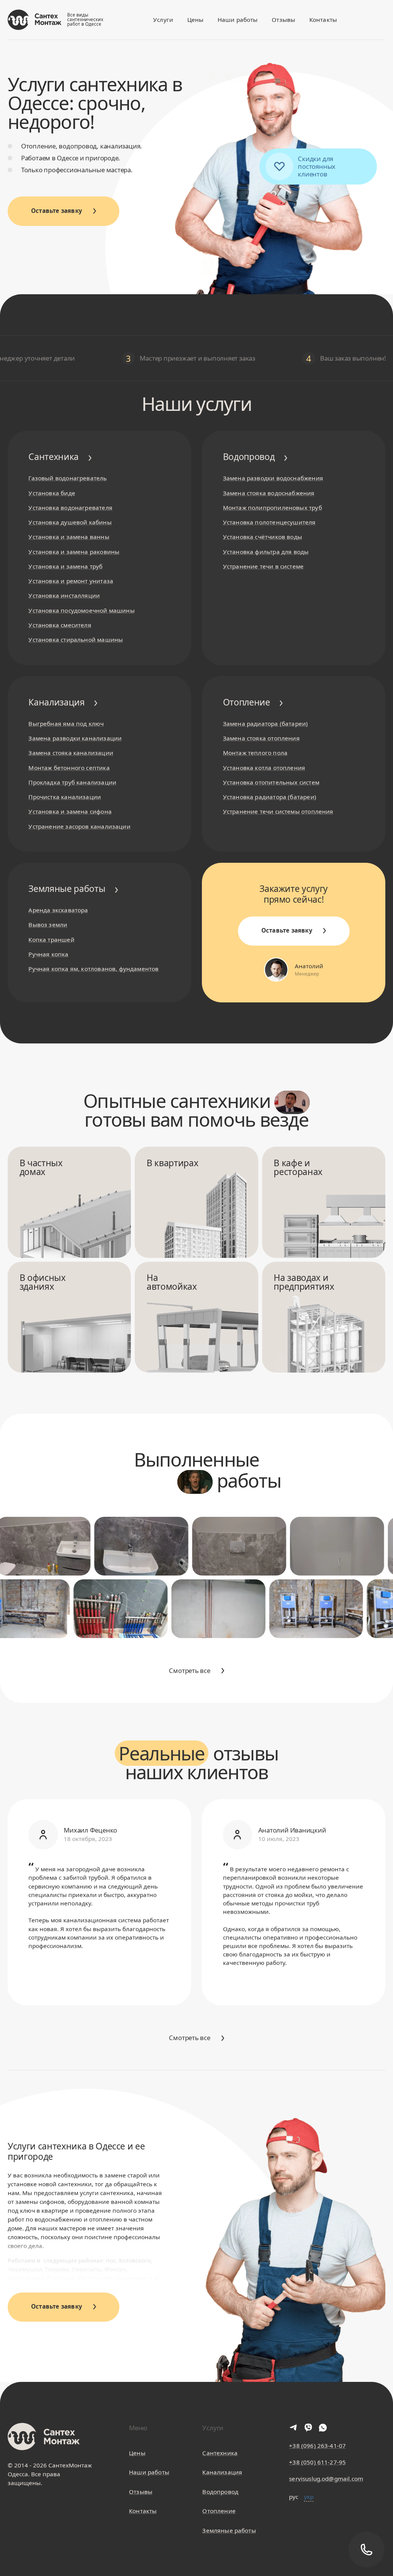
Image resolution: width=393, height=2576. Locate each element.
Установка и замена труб (65, 566)
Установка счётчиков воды (263, 537)
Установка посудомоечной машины (81, 610)
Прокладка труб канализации (72, 782)
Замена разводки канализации (75, 738)
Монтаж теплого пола (255, 753)
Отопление (219, 2511)
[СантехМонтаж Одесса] (35, 20)
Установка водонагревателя (70, 508)
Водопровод (220, 2492)
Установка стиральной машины (76, 639)
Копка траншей (51, 939)
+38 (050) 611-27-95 (317, 2462)
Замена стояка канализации (71, 753)
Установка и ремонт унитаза (71, 581)
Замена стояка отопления (261, 738)
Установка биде (52, 493)
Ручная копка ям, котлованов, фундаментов (93, 969)
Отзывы (283, 20)
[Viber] (308, 2428)
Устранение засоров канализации (79, 826)
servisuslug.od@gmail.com (326, 2479)
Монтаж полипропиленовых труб (272, 508)
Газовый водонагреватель (68, 478)
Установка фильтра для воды (266, 552)
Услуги (163, 20)
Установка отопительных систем (271, 782)
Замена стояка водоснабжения (269, 493)
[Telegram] (294, 2428)
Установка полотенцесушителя (269, 522)
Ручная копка (48, 954)
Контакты (323, 20)
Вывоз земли (48, 925)
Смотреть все (189, 1670)
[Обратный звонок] (366, 2549)
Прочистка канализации (65, 797)
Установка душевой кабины (70, 522)
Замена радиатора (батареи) (266, 724)
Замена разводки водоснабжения (273, 478)
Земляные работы (229, 2530)
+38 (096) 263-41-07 (317, 2446)
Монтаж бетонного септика (69, 768)
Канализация (222, 2472)
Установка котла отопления (264, 768)
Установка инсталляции (64, 595)
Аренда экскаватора (58, 910)
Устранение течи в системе (263, 566)
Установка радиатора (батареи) (270, 797)
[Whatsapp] (323, 2428)
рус (294, 2497)
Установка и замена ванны (69, 537)
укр (309, 2497)
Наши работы (238, 20)
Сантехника (220, 2453)
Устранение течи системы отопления (278, 811)
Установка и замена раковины (74, 552)
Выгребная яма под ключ (66, 724)
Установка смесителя (60, 625)
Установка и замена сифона (70, 811)
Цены (196, 20)
